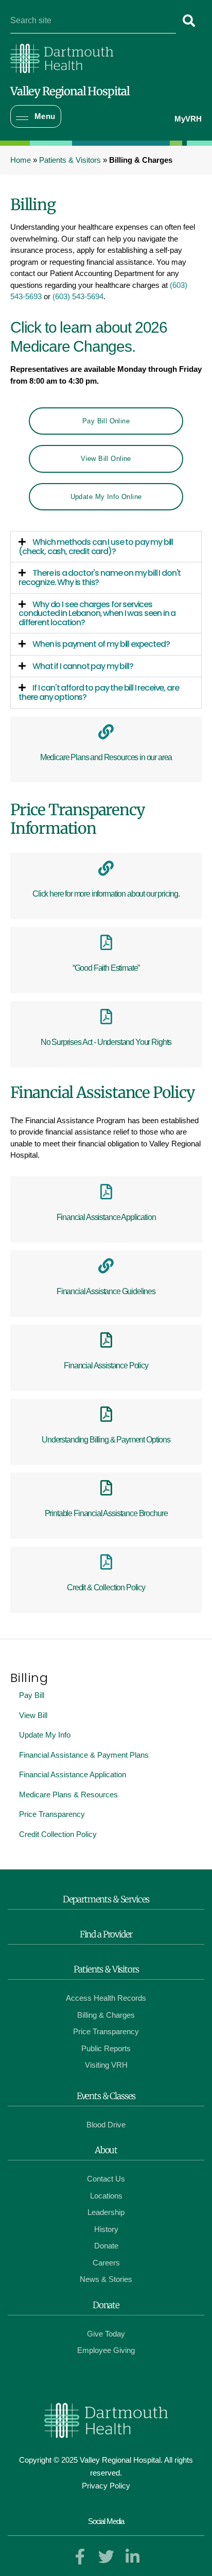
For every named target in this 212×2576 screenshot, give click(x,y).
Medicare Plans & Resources (68, 1794)
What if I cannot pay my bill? (83, 666)
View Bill (33, 1715)
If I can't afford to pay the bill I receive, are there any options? (99, 692)
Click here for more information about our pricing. (106, 894)
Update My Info (45, 1735)
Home (21, 160)
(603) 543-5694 (78, 296)
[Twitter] (106, 2557)
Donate (106, 2305)
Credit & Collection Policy (106, 1587)
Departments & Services (106, 1899)
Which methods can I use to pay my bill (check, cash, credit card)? (96, 547)
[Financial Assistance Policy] (106, 1340)
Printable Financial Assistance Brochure (106, 1513)
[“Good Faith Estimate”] (106, 942)
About (106, 2150)
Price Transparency (52, 1814)
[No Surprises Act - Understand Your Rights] (106, 1017)
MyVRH (188, 119)
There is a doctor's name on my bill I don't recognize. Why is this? (100, 578)
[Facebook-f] (80, 2557)
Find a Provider (106, 1934)
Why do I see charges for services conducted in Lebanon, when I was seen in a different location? (97, 613)
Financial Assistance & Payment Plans (84, 1755)
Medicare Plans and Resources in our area (106, 757)
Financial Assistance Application (73, 1774)
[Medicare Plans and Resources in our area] (106, 732)
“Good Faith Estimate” (106, 968)
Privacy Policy (106, 2486)
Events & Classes (106, 2096)
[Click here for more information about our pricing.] (106, 868)
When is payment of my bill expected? (101, 644)
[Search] (189, 21)
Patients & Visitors (70, 160)
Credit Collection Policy (58, 1834)
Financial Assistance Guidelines (106, 1291)
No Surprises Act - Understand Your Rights (106, 1042)
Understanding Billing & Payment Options (106, 1440)
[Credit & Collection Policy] (106, 1562)
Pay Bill (32, 1695)
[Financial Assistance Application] (106, 1192)
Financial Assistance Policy (106, 1366)
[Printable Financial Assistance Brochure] (106, 1488)
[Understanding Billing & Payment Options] (106, 1414)
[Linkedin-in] (132, 2557)
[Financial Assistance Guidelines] (106, 1266)
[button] (36, 117)
